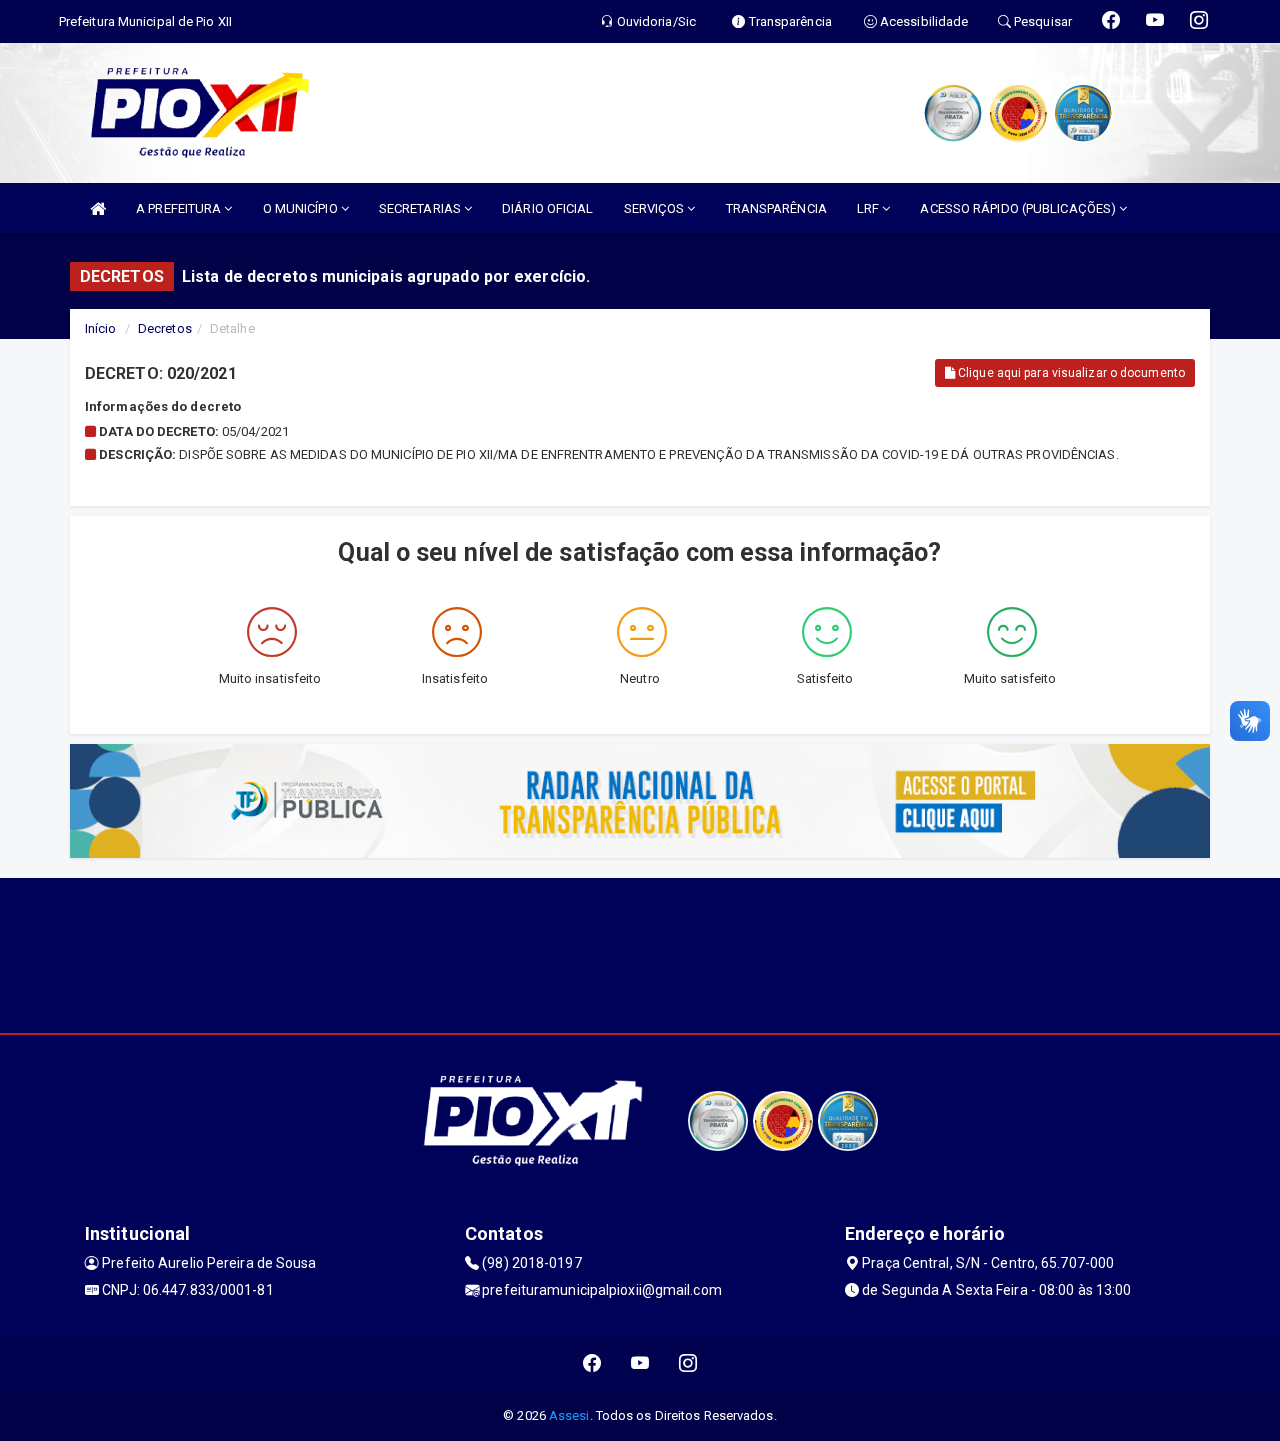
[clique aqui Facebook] (592, 1363)
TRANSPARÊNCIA (776, 208)
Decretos (165, 328)
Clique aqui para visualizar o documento (1070, 373)
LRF (869, 208)
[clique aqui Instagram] (688, 1363)
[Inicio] (98, 208)
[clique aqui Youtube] (640, 1363)
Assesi (569, 1415)
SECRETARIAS (421, 208)
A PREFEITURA (180, 208)
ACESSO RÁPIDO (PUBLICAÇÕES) (1019, 208)
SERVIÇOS (656, 208)
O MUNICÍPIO (302, 208)
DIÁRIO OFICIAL (547, 208)
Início (101, 328)
